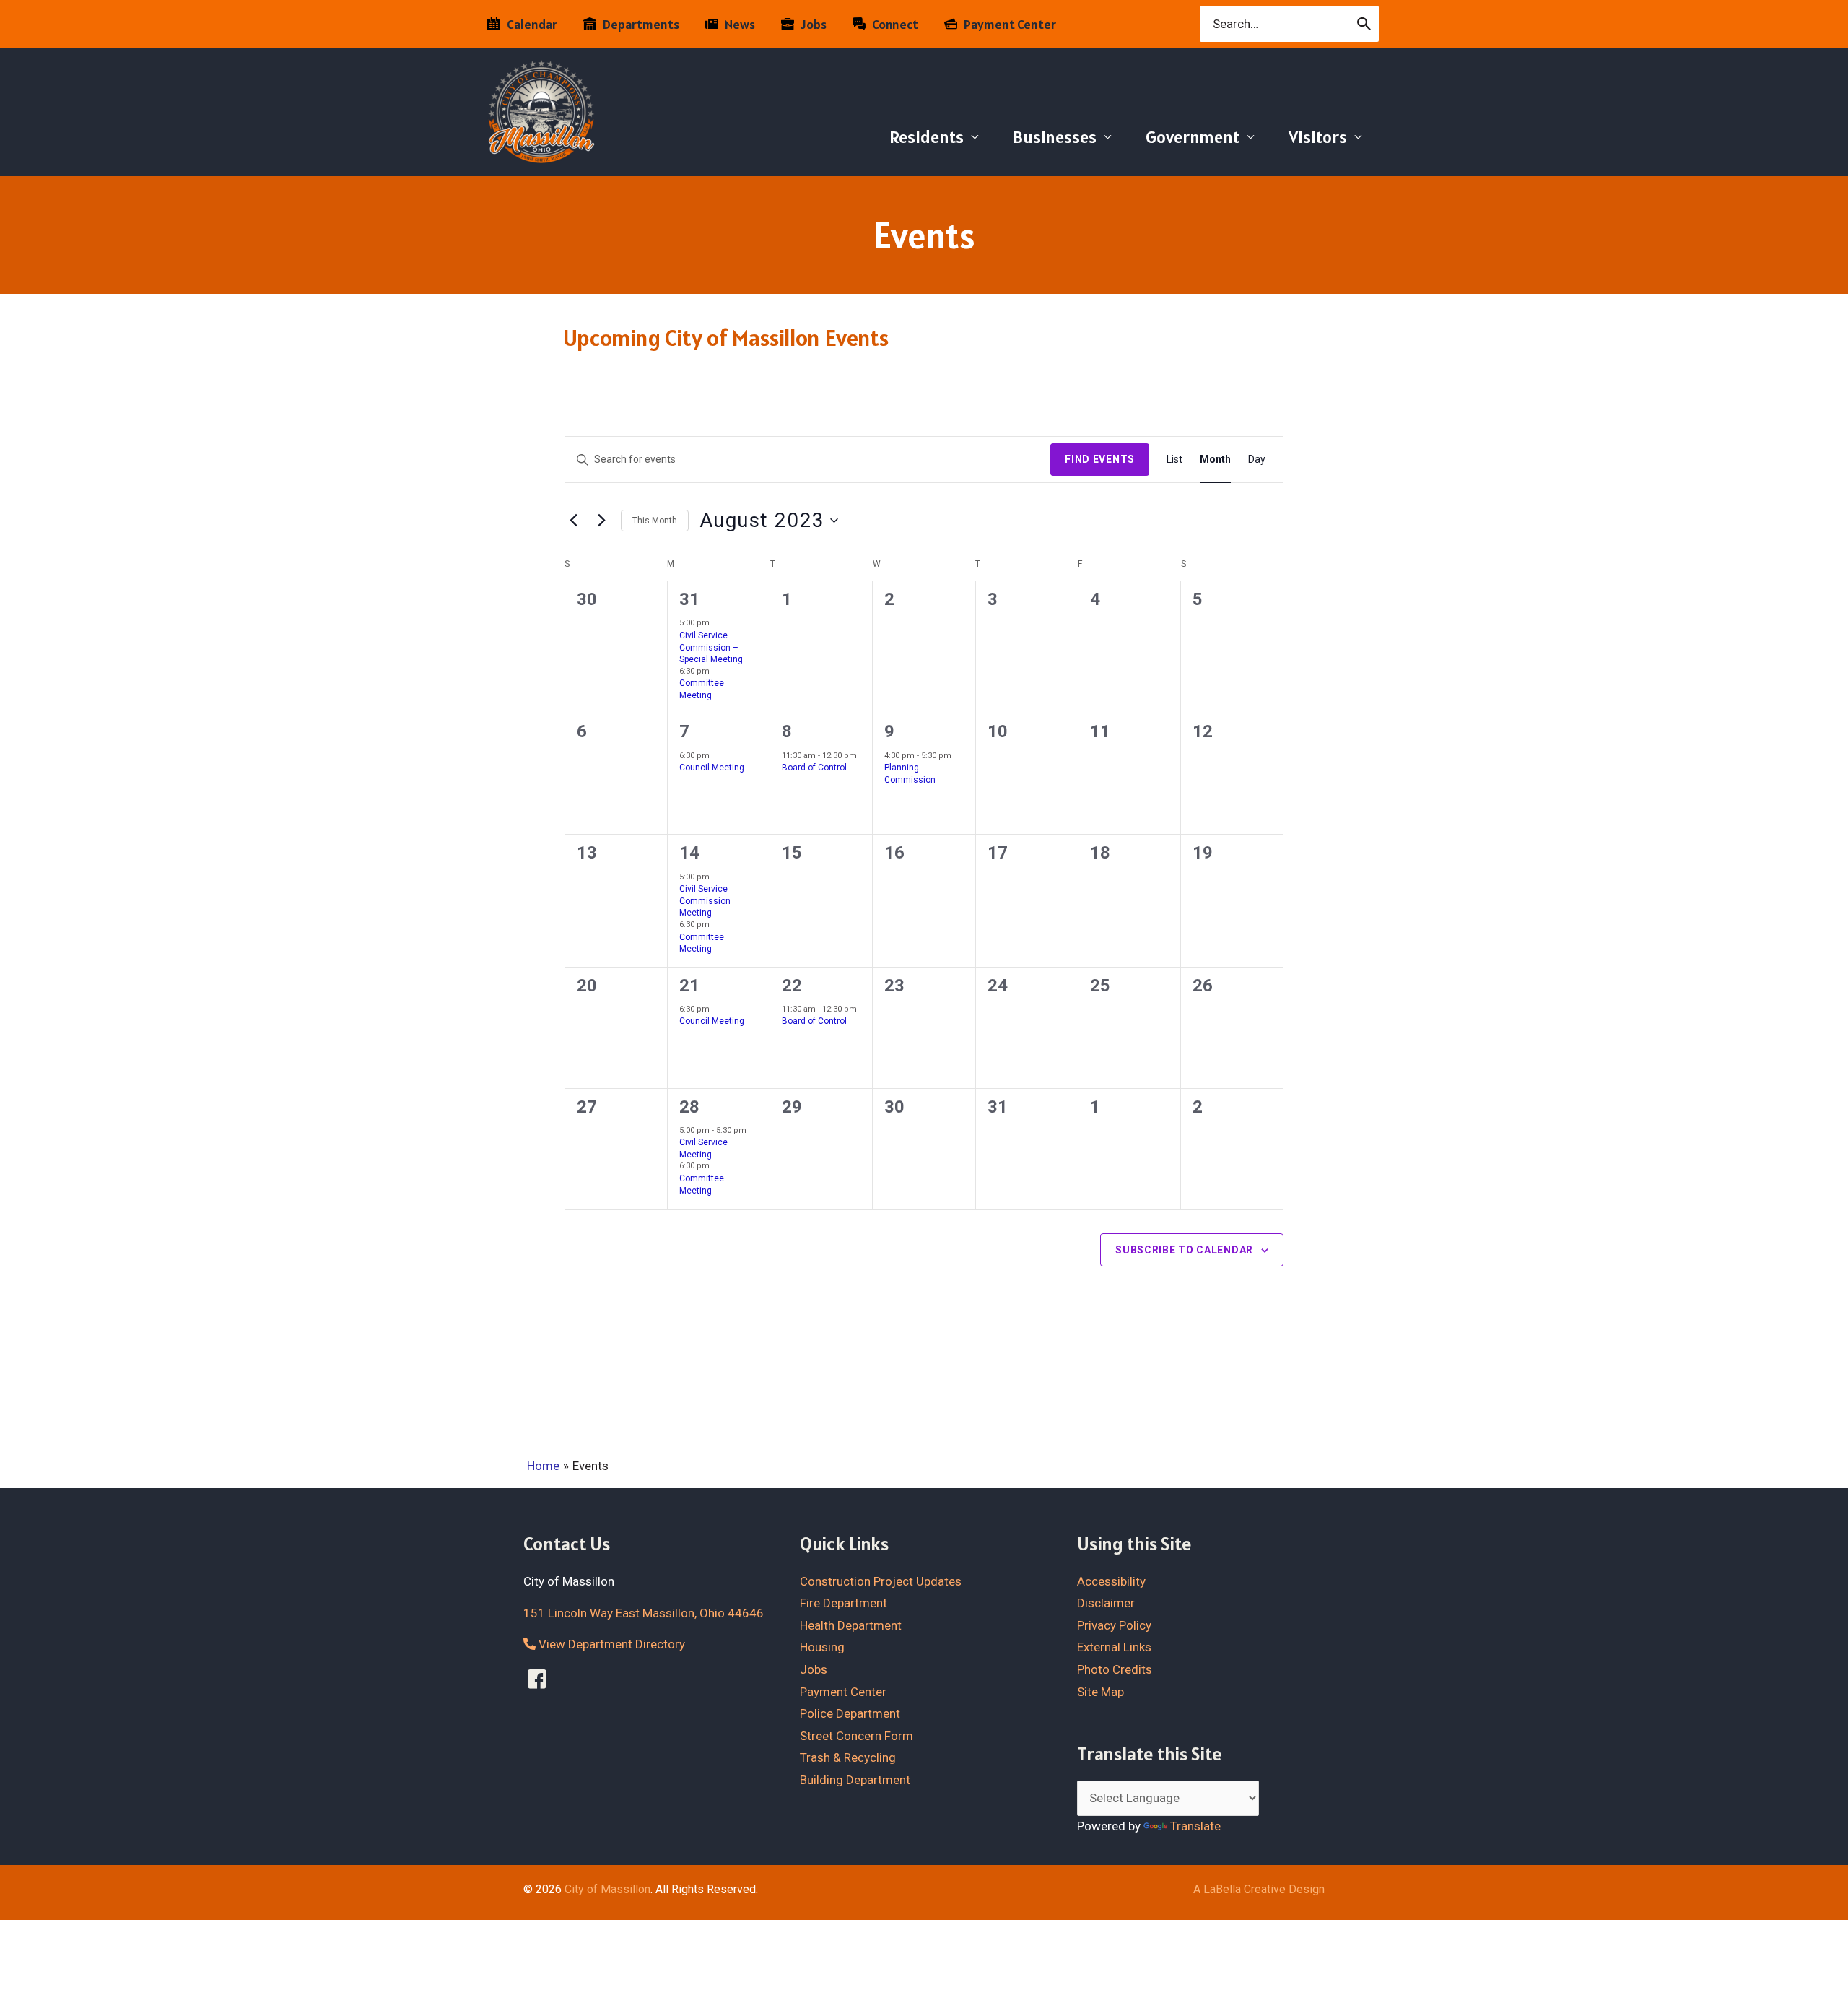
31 (689, 599)
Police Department (850, 1713)
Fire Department (844, 1603)
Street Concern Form (857, 1736)
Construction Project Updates (881, 1581)
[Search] (1365, 24)
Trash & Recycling (848, 1757)
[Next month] (601, 521)
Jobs (814, 1669)
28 (689, 1107)
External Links (1114, 1647)
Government (1193, 137)
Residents (927, 137)
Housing (822, 1647)
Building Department (855, 1780)
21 (689, 986)
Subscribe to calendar (1184, 1250)
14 (689, 853)
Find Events (1100, 459)
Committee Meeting (702, 689)
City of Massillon (607, 1889)
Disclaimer (1106, 1603)
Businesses (1055, 137)
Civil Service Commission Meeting (705, 901)
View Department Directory (610, 1644)
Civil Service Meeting (703, 1148)
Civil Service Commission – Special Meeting (711, 647)
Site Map (1100, 1692)
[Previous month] (573, 521)
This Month (655, 521)
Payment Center (843, 1692)
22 (792, 986)
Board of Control (814, 768)
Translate (1195, 1826)
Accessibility (1111, 1581)
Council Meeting (712, 768)
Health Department (851, 1625)
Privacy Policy (1114, 1625)
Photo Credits (1115, 1669)
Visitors (1318, 137)
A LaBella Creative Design (1259, 1889)
